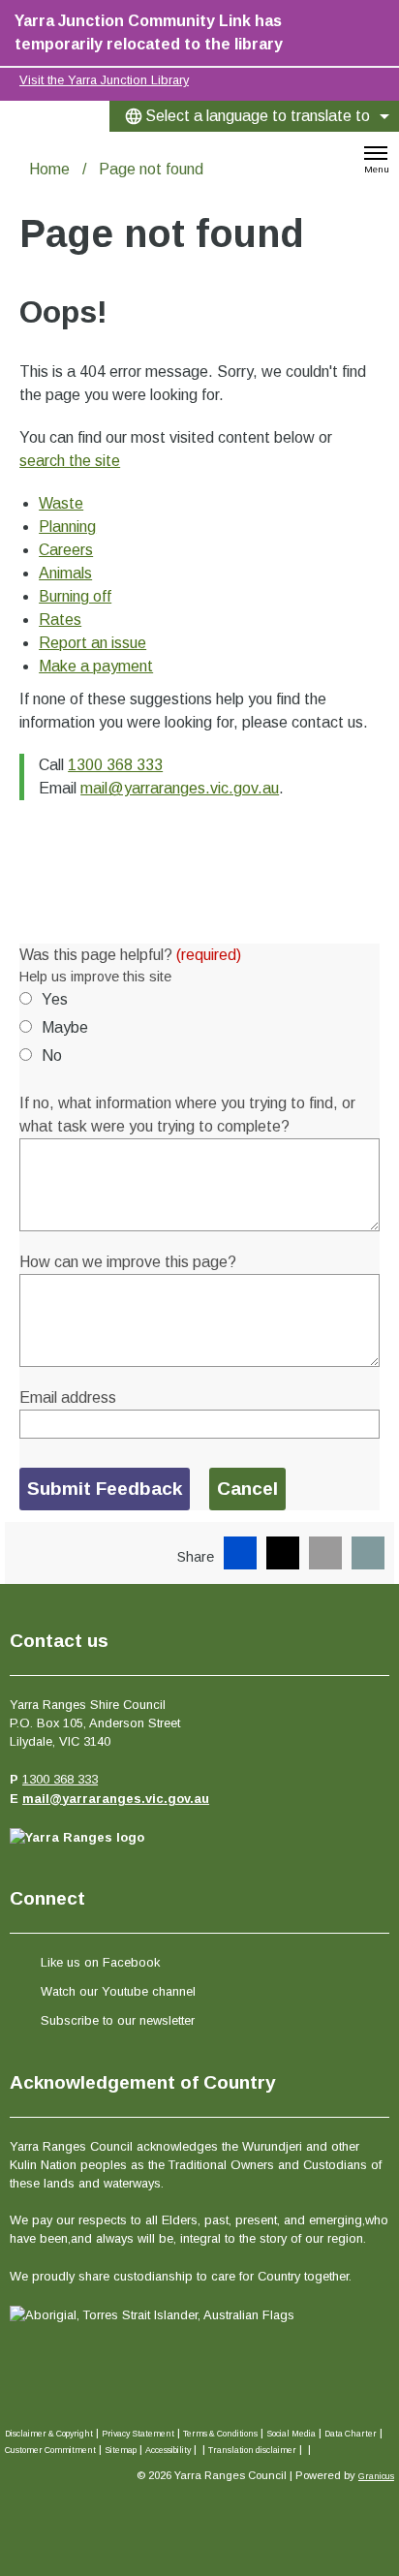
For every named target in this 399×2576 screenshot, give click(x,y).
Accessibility (168, 2450)
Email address (68, 1397)
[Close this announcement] (376, 21)
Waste (61, 503)
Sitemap (121, 2450)
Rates (60, 620)
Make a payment (96, 666)
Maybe (65, 1027)
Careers (66, 550)
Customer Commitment (50, 2450)
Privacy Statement (138, 2434)
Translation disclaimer (252, 2450)
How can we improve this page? (128, 1262)
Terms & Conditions (220, 2434)
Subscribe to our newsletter (118, 2020)
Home (49, 169)
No (52, 1055)
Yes (55, 999)
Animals (65, 573)
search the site (70, 461)
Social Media (291, 2434)
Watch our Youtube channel (118, 1991)
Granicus (376, 2476)
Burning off (75, 596)
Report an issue (92, 643)
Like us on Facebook (100, 1962)
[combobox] (254, 116)
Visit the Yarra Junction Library (104, 80)
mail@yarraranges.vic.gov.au (180, 788)
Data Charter (351, 2434)
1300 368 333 (115, 765)
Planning (67, 527)
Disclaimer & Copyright (49, 2434)
